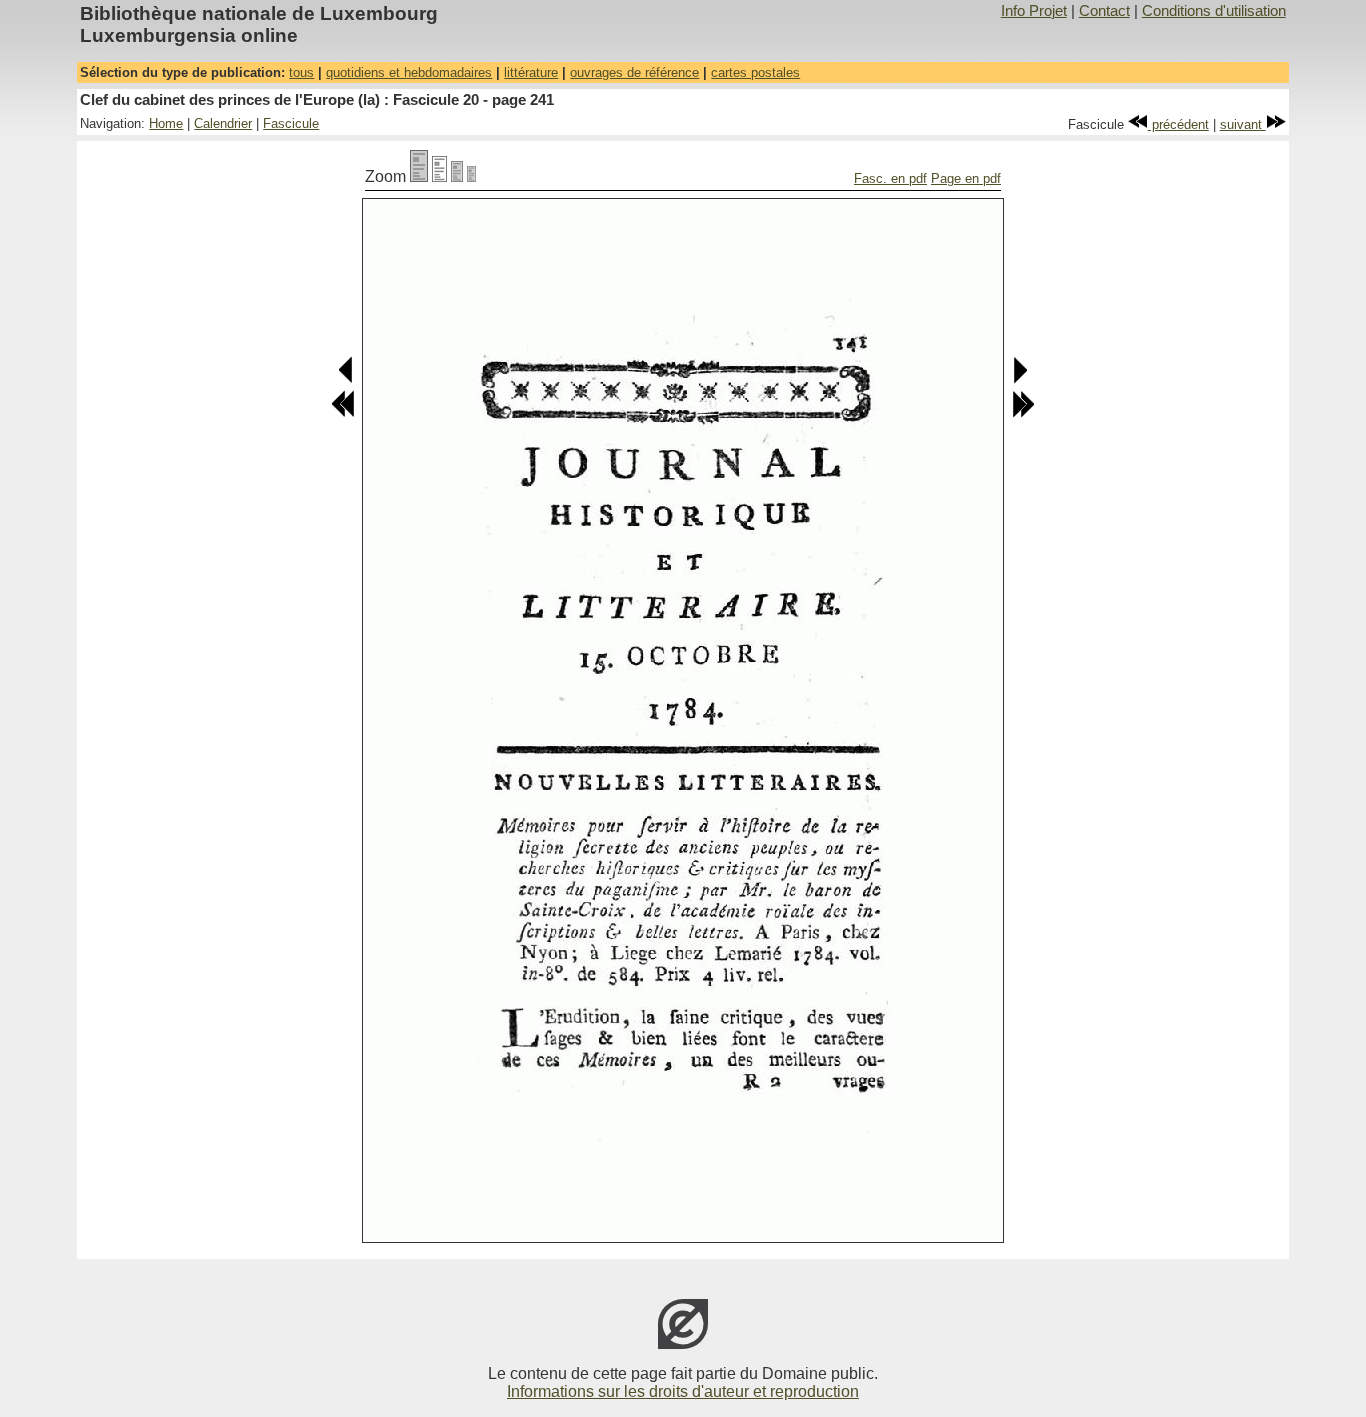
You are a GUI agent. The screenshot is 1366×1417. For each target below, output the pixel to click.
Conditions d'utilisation (1214, 11)
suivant (1243, 124)
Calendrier (223, 123)
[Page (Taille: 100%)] (419, 176)
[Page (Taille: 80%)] (439, 176)
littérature (531, 72)
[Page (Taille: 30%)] (471, 176)
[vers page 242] (1019, 379)
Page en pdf (966, 178)
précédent (1178, 124)
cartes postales (755, 72)
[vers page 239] (343, 413)
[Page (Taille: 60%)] (457, 176)
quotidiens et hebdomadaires (409, 72)
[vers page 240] (346, 379)
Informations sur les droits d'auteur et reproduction (683, 1391)
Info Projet (1034, 11)
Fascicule (291, 123)
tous (301, 72)
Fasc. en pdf (890, 178)
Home (166, 123)
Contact (1104, 11)
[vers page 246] (1023, 413)
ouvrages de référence (634, 72)
